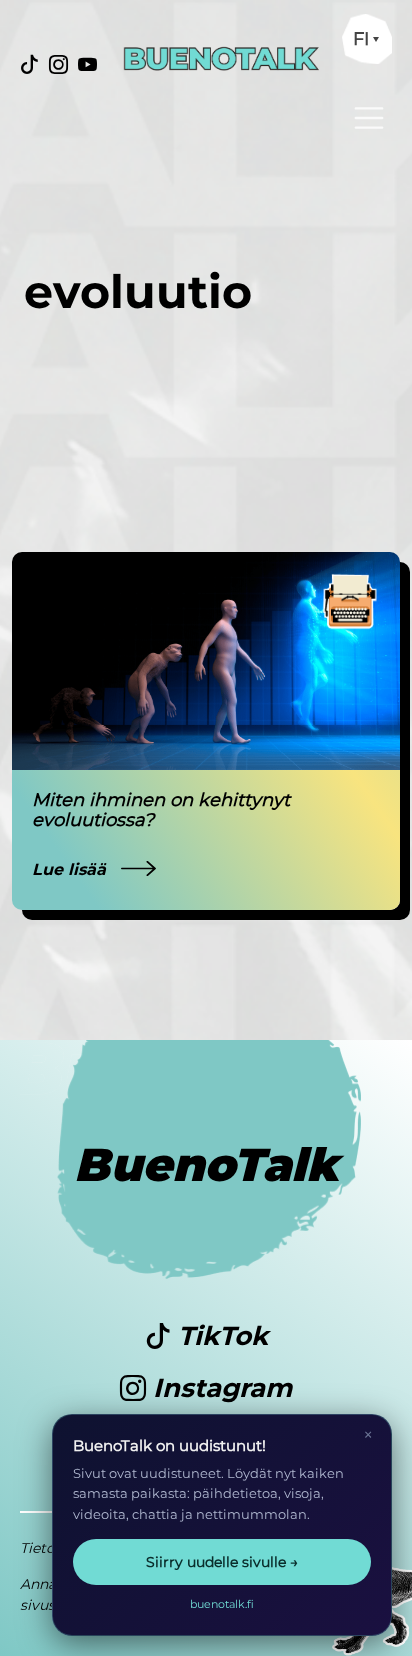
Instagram (219, 1388)
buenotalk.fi (222, 1604)
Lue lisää (71, 869)
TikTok (219, 1336)
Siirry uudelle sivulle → (222, 1562)
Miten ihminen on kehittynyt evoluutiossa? (161, 810)
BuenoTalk (206, 1164)
